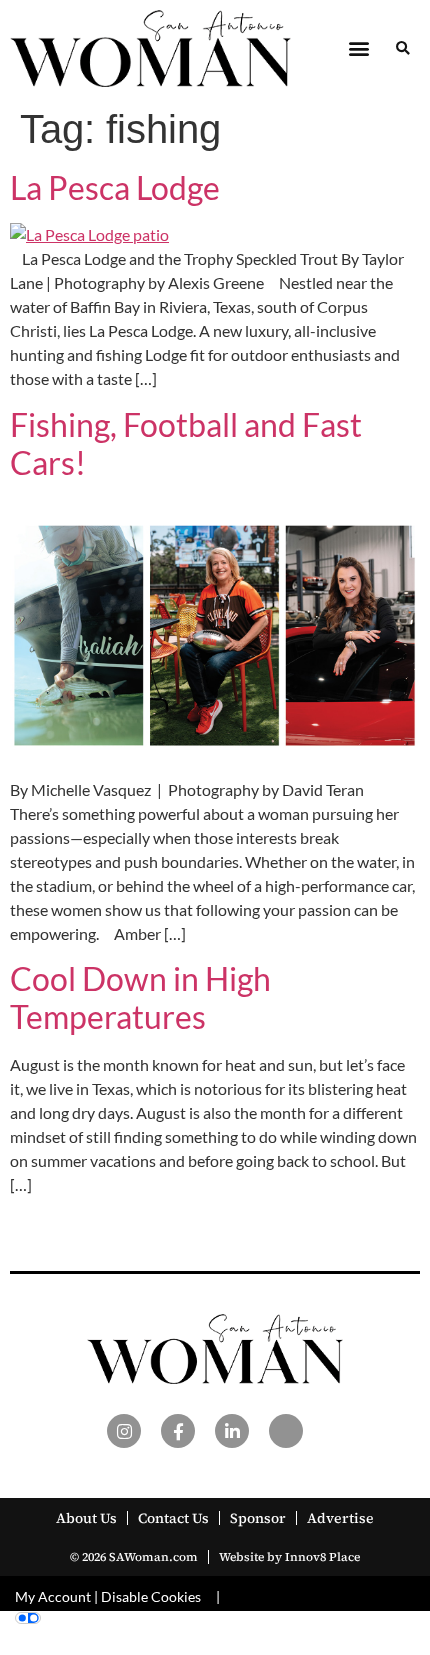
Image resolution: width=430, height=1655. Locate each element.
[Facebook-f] (178, 1431)
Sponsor (258, 1518)
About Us (86, 1518)
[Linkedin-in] (232, 1431)
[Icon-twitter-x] (286, 1431)
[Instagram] (124, 1431)
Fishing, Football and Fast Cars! (186, 443)
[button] (358, 48)
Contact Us (173, 1518)
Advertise (340, 1518)
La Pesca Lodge (115, 187)
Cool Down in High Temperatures (140, 997)
